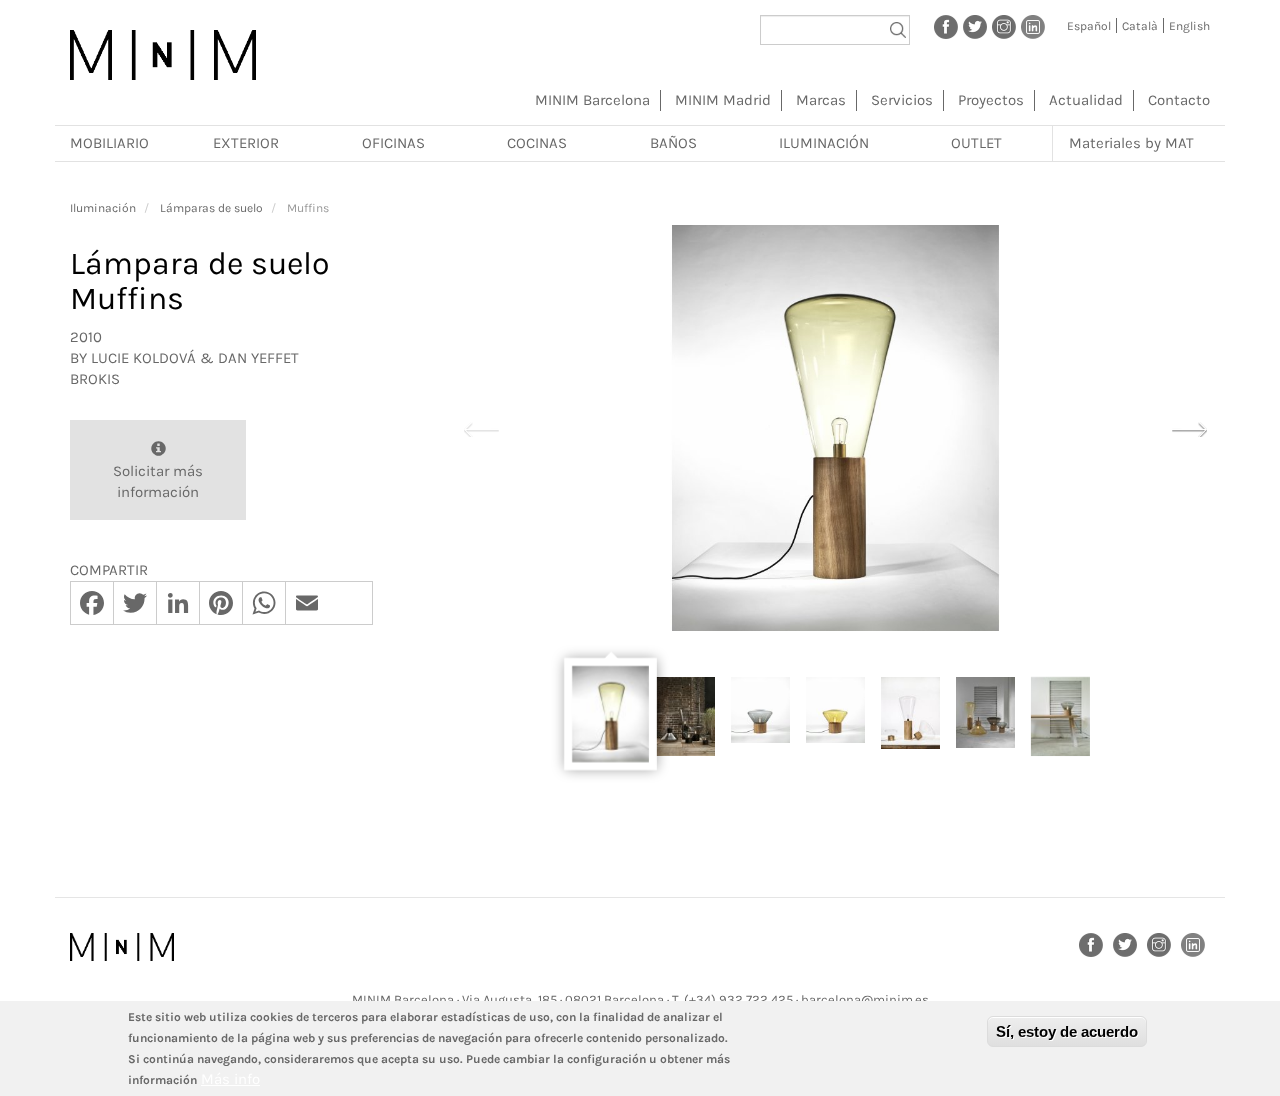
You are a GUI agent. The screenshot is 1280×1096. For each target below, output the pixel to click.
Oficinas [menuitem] (393, 143)
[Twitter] (975, 26)
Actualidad (1086, 100)
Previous (481, 427)
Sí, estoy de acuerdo (1067, 1031)
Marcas (821, 100)
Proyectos (991, 100)
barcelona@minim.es (865, 999)
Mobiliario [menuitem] (109, 143)
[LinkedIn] (1033, 26)
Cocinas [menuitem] (537, 143)
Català (1140, 26)
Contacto (1179, 100)
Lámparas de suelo (211, 208)
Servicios (902, 100)
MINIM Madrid (723, 100)
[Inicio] (163, 55)
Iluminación (103, 208)
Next (1189, 427)
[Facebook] (946, 26)
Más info (230, 1079)
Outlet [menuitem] (976, 143)
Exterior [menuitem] (246, 143)
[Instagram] (1004, 26)
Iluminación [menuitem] (824, 143)
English (1189, 26)
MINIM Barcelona (592, 100)
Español (1089, 26)
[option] (835, 428)
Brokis (95, 379)
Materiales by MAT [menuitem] (1131, 143)
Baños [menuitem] (673, 143)
